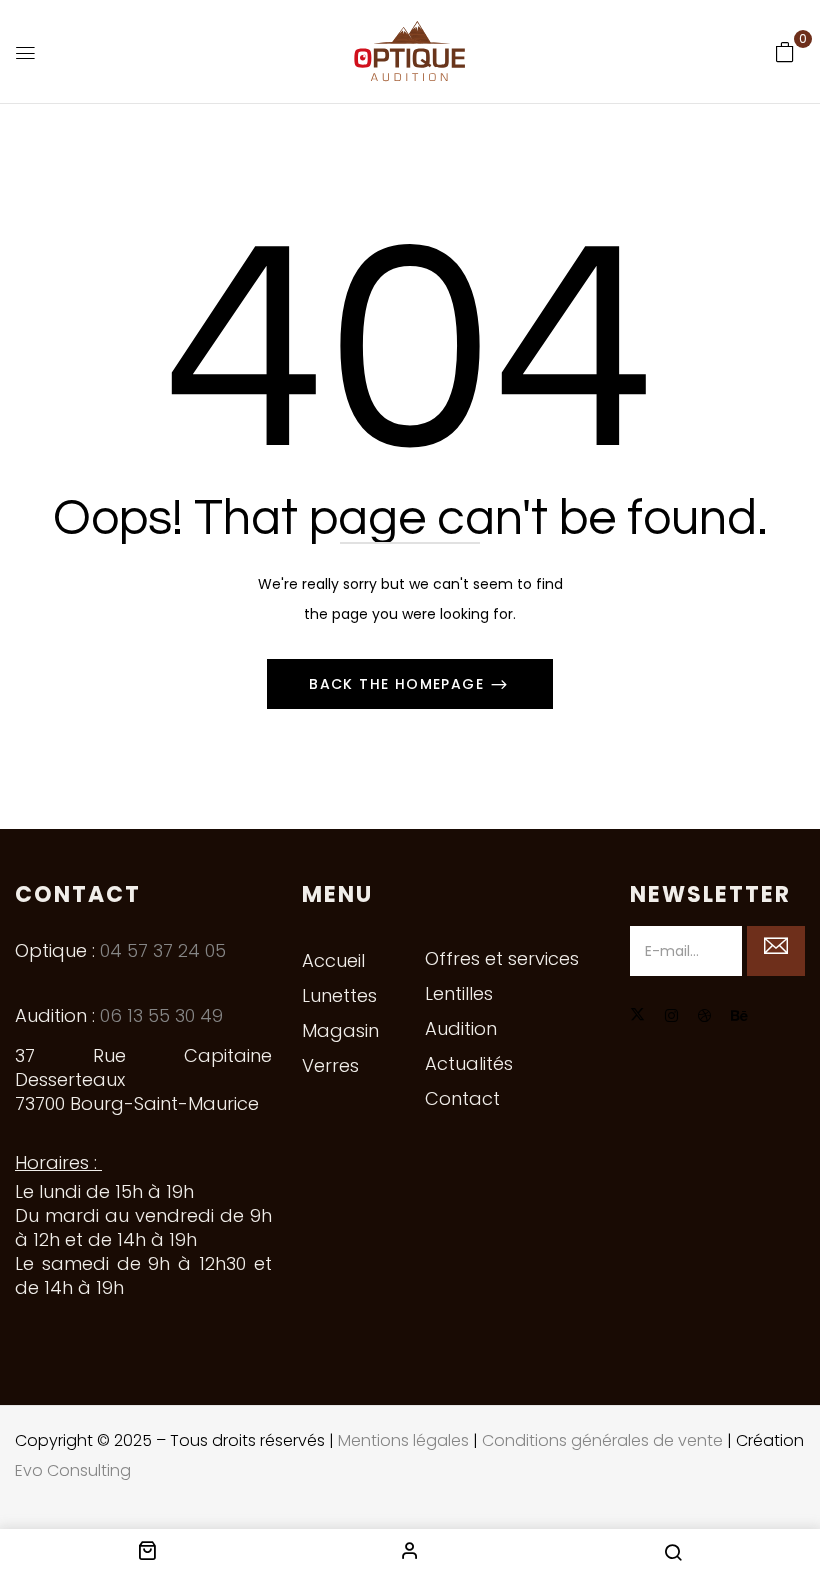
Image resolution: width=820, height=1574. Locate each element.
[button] (785, 52)
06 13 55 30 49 (161, 1015)
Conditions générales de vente (602, 1440)
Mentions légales (403, 1440)
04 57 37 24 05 (163, 950)
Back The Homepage (399, 684)
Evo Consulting (73, 1470)
